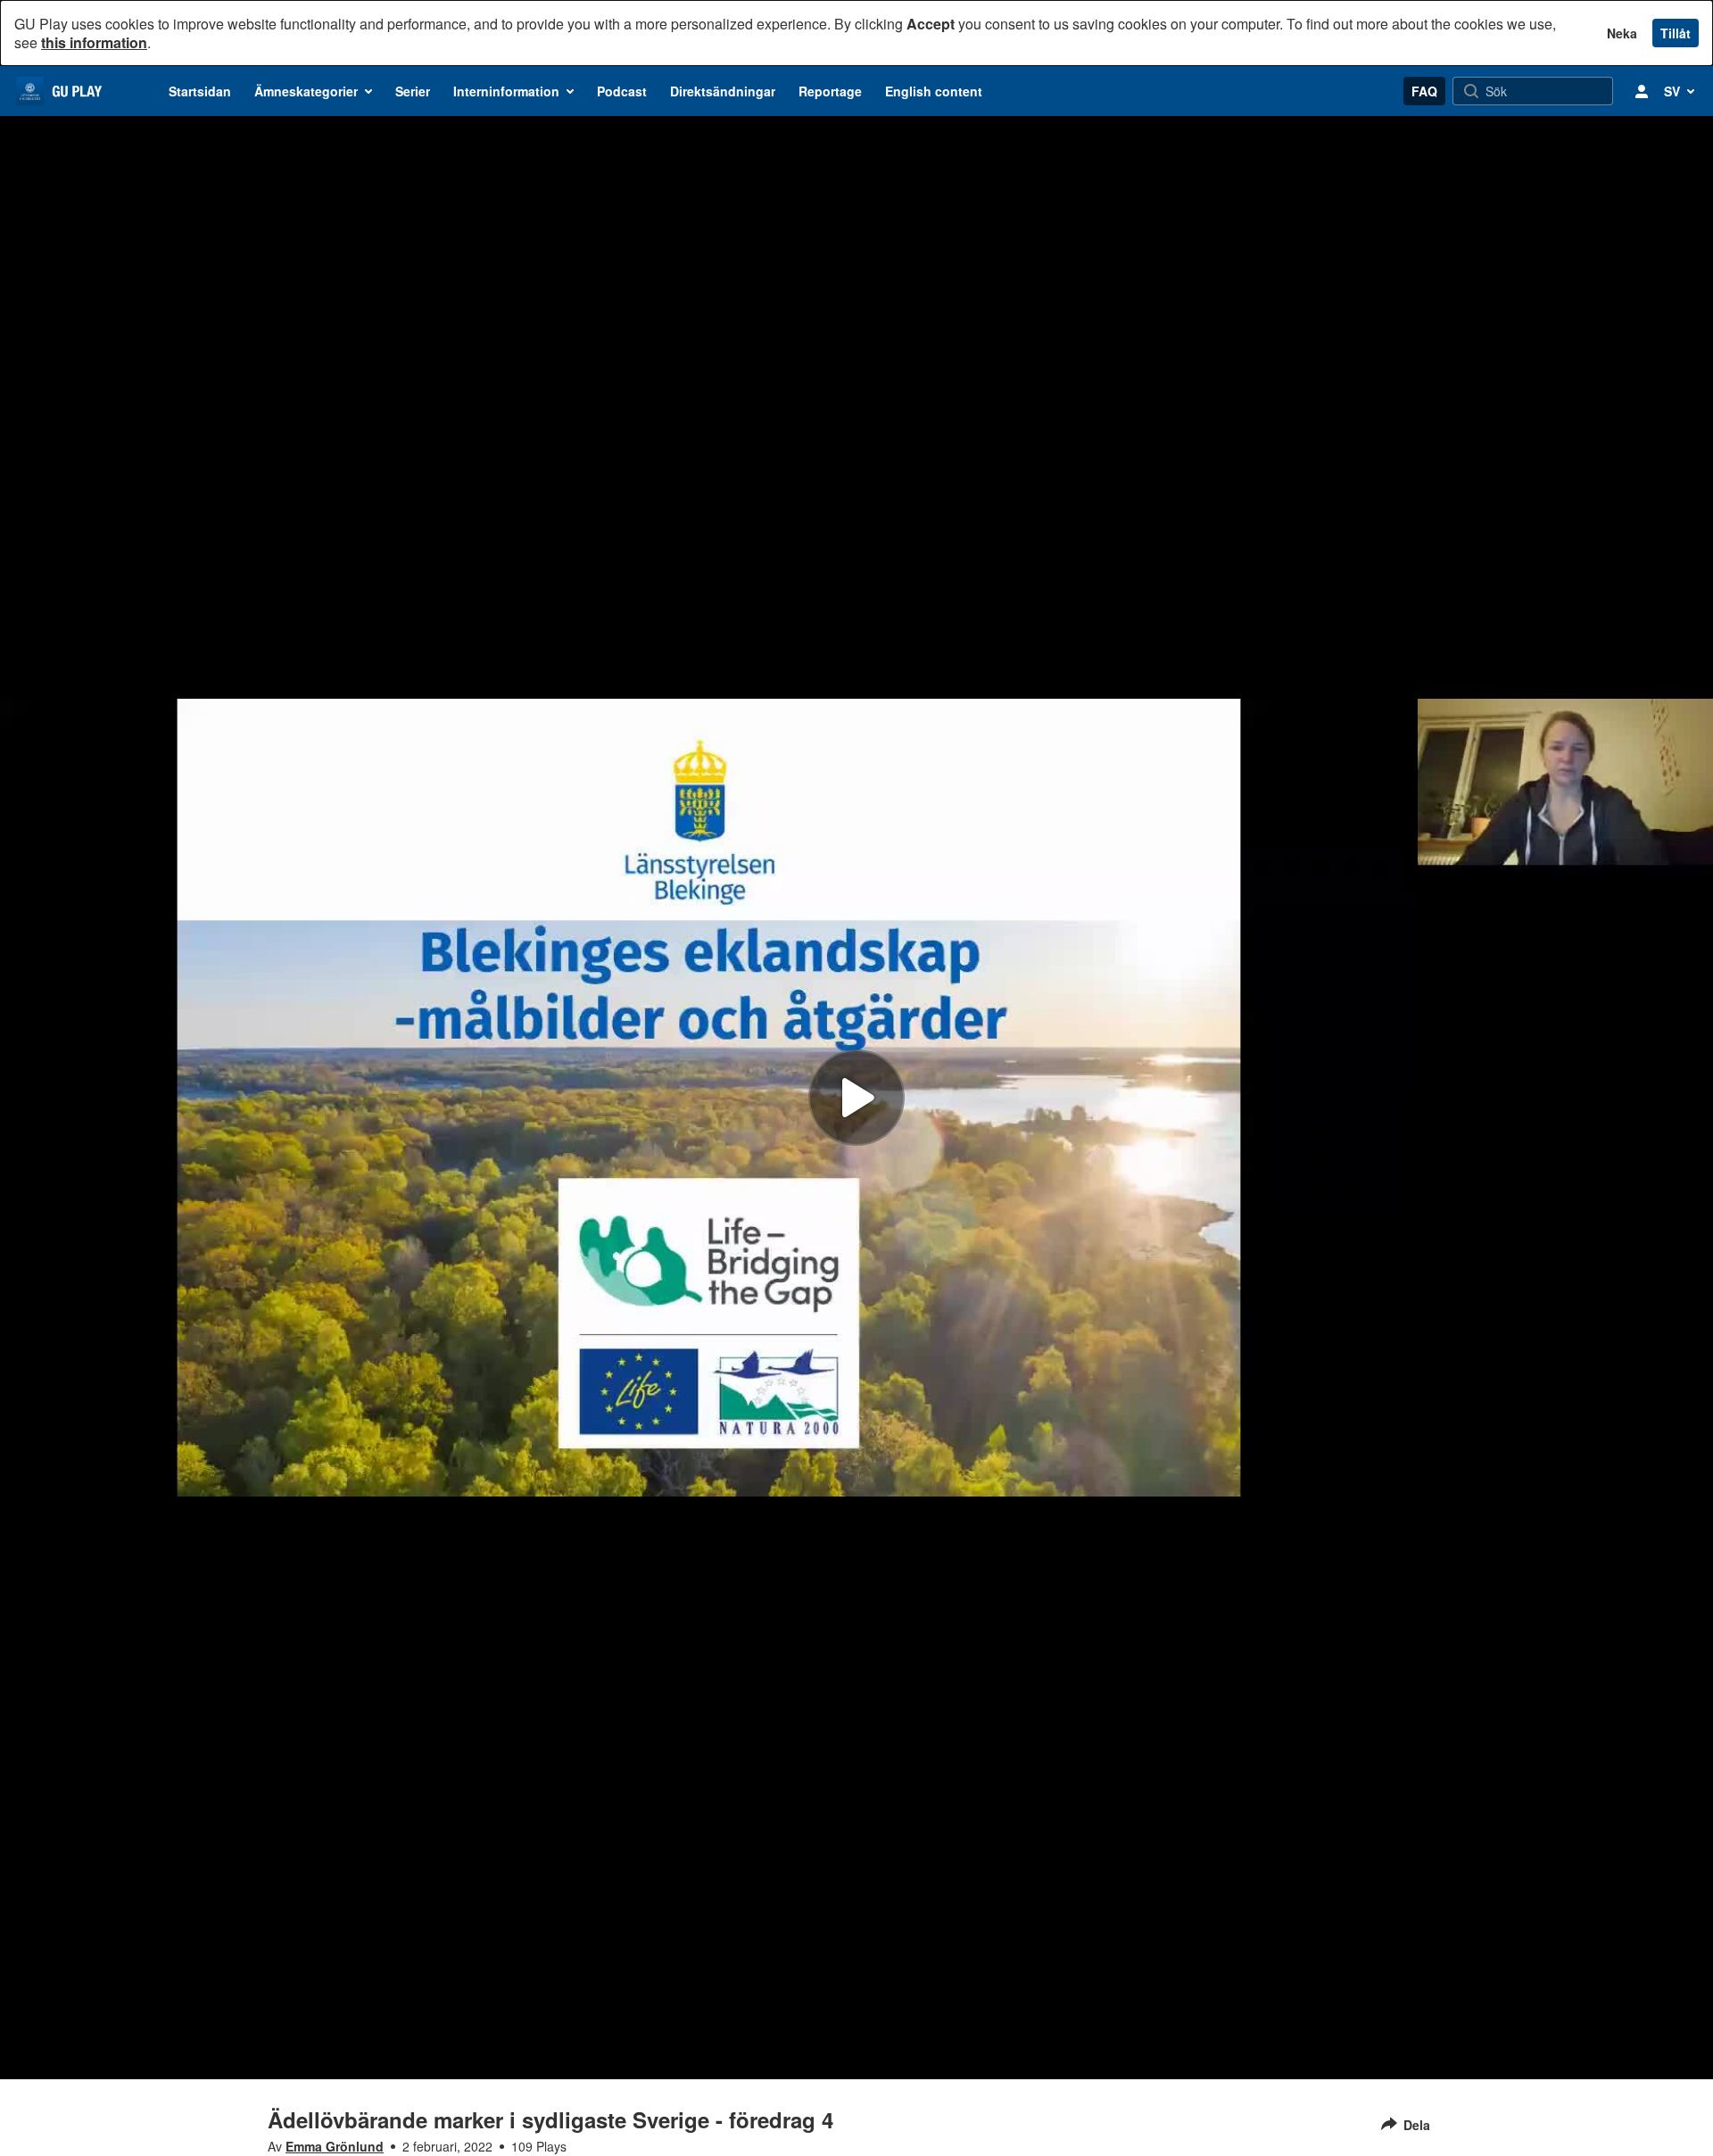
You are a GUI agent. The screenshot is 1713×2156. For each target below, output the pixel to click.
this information (94, 42)
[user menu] (1642, 91)
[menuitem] (200, 91)
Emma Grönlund (335, 2146)
